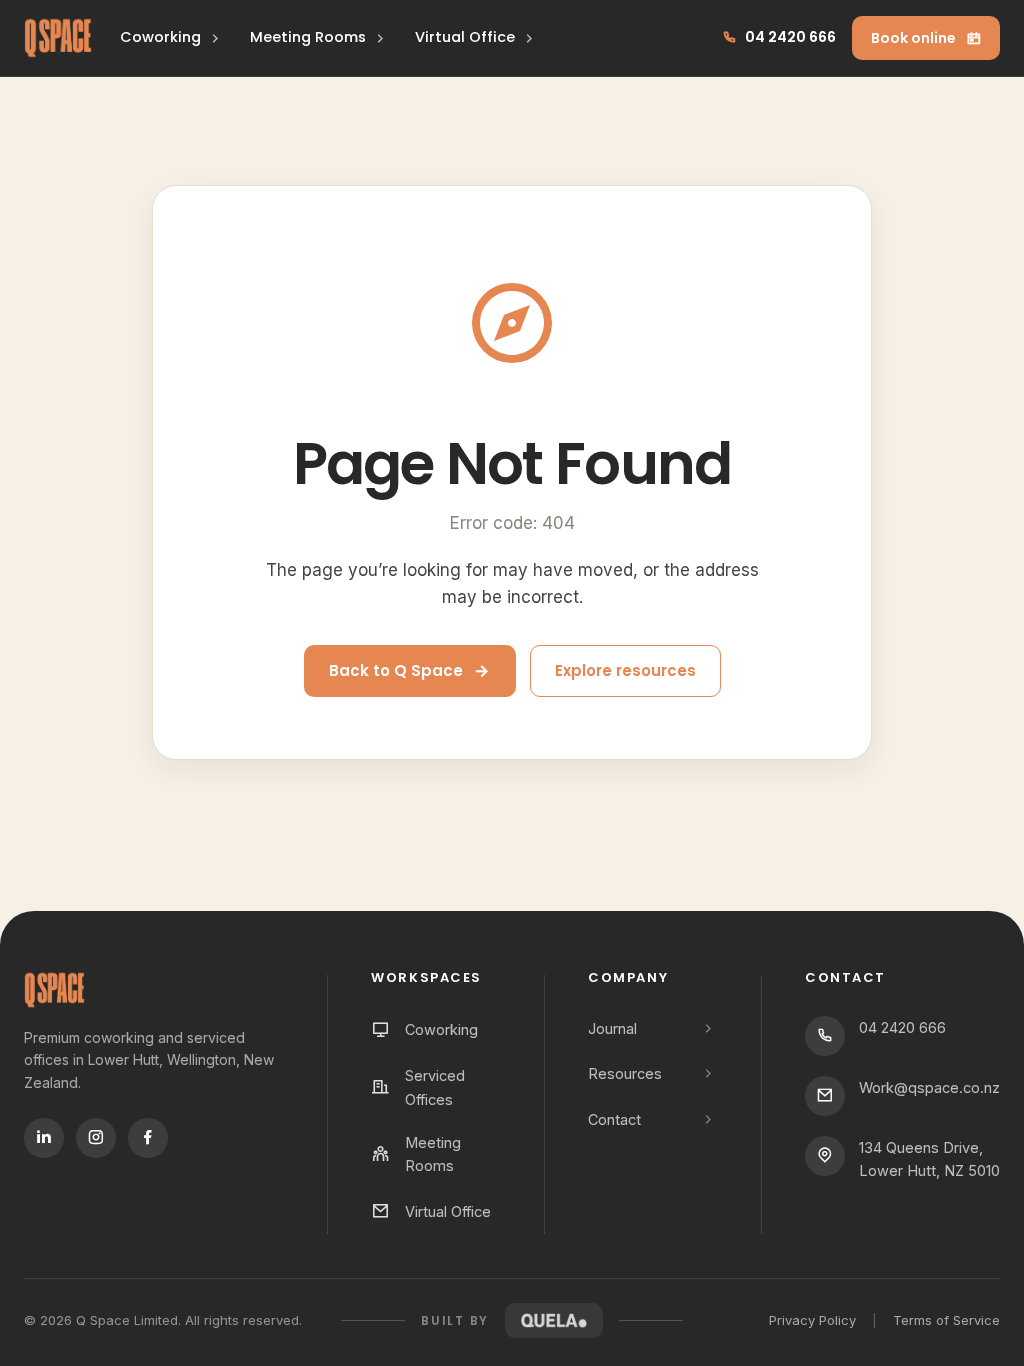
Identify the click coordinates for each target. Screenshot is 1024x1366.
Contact (614, 1119)
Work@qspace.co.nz (929, 1087)
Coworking (160, 37)
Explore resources (625, 670)
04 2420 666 (790, 37)
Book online (913, 38)
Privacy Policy (812, 1320)
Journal (612, 1028)
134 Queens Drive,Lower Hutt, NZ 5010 (929, 1159)
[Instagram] (96, 1138)
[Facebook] (148, 1138)
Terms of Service (946, 1320)
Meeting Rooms (308, 37)
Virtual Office (465, 37)
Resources (625, 1073)
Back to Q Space (396, 670)
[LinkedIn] (44, 1138)
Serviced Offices (435, 1087)
